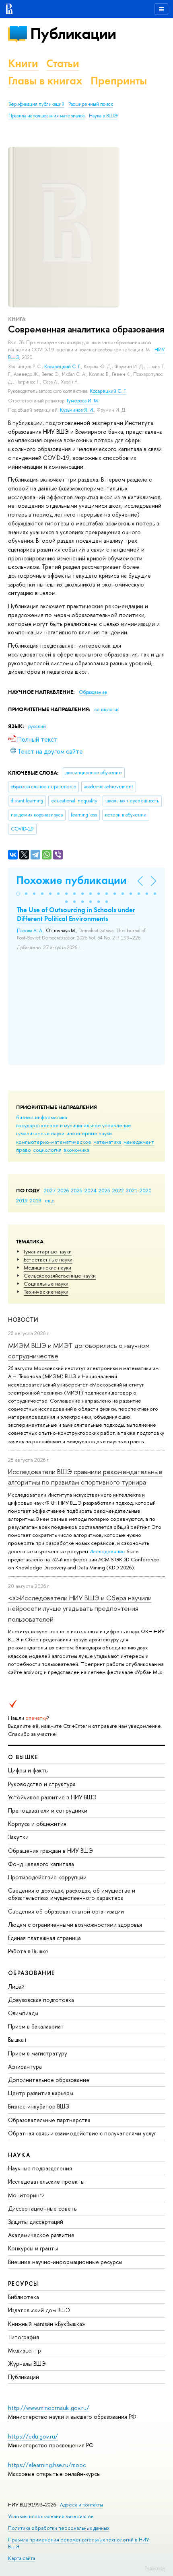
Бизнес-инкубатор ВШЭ (39, 2106)
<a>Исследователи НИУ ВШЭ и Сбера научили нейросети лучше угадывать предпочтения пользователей (80, 1608)
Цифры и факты (28, 1770)
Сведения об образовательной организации (66, 1911)
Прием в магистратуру (38, 2053)
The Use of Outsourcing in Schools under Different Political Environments (76, 914)
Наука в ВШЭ (103, 116)
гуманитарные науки (40, 1133)
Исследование (107, 1551)
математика (107, 1142)
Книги (23, 63)
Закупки (18, 1837)
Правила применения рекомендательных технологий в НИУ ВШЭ (79, 2543)
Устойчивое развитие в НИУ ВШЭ (52, 1797)
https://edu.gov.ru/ (33, 2436)
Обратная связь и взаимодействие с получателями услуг (82, 2133)
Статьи (63, 63)
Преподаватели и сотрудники (48, 1810)
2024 (91, 1190)
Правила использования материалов (47, 116)
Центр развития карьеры (41, 2093)
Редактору (155, 2568)
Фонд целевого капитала (41, 1864)
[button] (18, 894)
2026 (63, 1190)
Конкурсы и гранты (33, 2248)
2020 (146, 1190)
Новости (23, 1320)
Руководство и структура (42, 1784)
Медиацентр (25, 2350)
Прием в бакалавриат (36, 2026)
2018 (36, 1200)
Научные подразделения (40, 2168)
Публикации (73, 34)
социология (47, 1150)
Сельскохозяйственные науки (60, 1276)
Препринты (119, 81)
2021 (132, 1190)
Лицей (16, 1986)
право (24, 1150)
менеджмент (139, 1142)
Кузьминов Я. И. (77, 410)
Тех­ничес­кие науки (46, 1292)
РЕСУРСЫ (23, 2284)
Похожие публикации (71, 880)
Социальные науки (46, 1284)
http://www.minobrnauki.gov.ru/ (49, 2408)
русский (37, 726)
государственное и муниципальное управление (74, 1125)
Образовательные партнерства (49, 2120)
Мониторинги (26, 2195)
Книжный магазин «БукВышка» (47, 2324)
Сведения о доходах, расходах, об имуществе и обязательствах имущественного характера (72, 1894)
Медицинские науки (47, 1267)
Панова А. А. (30, 931)
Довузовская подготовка (41, 2000)
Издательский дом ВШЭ (39, 2310)
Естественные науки (48, 1259)
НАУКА (19, 2155)
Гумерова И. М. (83, 401)
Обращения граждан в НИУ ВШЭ (50, 1851)
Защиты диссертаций (36, 2222)
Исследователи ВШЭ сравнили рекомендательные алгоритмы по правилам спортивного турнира (85, 1477)
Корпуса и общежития (37, 1824)
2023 (104, 1190)
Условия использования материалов (51, 2516)
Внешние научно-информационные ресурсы (65, 2262)
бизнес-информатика (42, 1117)
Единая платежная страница (44, 1938)
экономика (76, 1150)
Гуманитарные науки (48, 1251)
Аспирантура (25, 2066)
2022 (118, 1190)
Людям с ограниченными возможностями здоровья (75, 1925)
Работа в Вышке (28, 1951)
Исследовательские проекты (46, 2181)
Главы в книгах (45, 81)
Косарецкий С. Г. (63, 367)
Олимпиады (23, 2013)
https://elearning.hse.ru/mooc (47, 2465)
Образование (93, 692)
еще (50, 1200)
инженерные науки (89, 1133)
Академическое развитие (41, 2235)
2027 (50, 1190)
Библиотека (24, 2297)
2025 (77, 1190)
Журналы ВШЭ (27, 2364)
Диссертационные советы (43, 2208)
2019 (22, 1200)
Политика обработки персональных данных (59, 2528)
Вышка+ (18, 2040)
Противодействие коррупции (47, 1877)
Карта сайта (22, 2558)
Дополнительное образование (49, 2080)
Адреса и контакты (81, 2505)
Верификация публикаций (36, 104)
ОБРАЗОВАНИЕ (31, 1973)
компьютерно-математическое (54, 1142)
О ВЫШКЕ (23, 1757)
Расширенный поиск (91, 104)
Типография (24, 2337)
